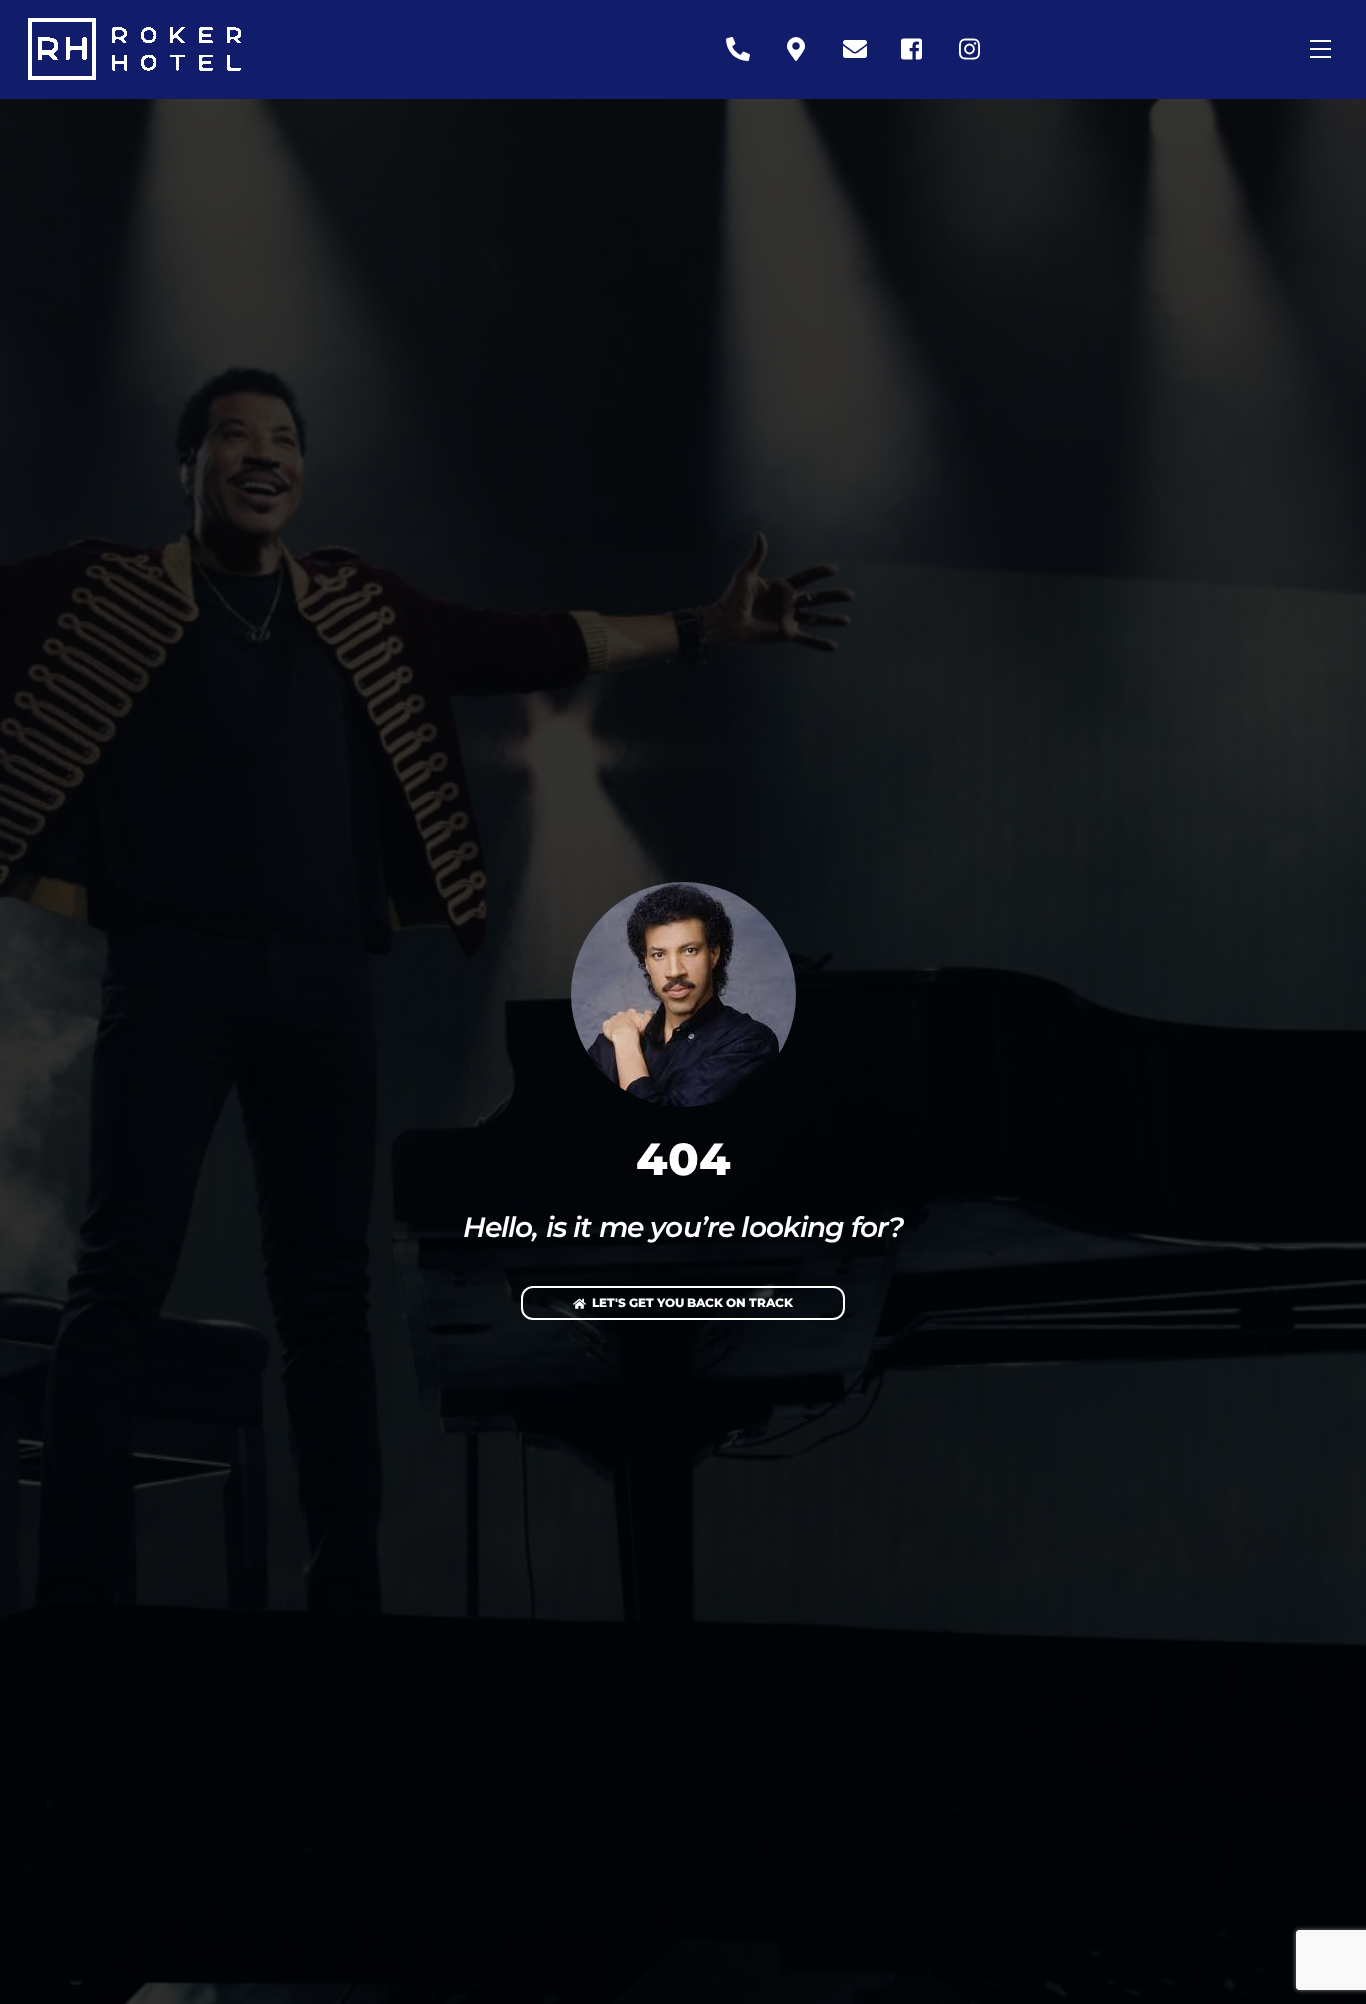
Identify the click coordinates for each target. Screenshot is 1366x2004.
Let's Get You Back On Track (692, 1303)
